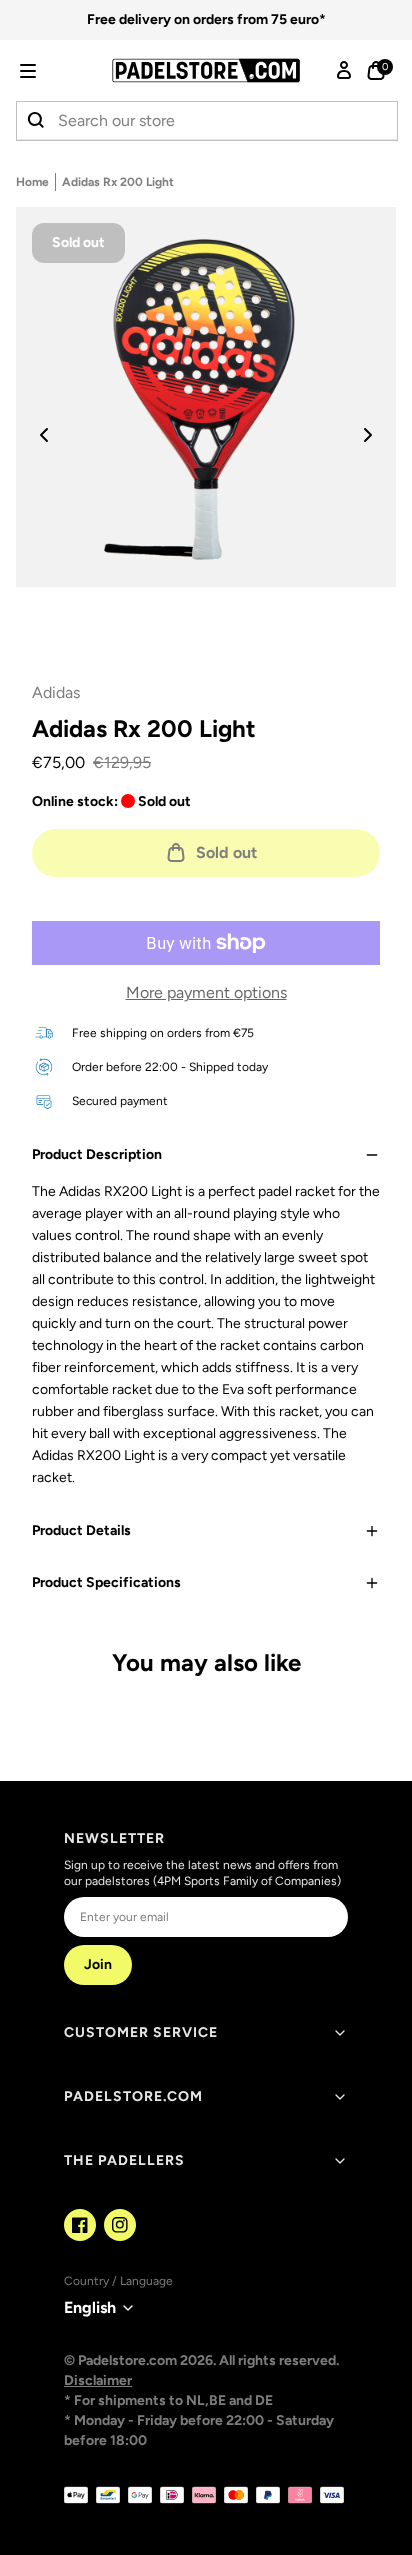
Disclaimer (98, 2380)
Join (98, 1964)
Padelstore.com (133, 2096)
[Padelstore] (206, 70)
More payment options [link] (206, 992)
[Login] (344, 71)
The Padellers (124, 2160)
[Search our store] (37, 121)
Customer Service (141, 2032)
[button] (56, 71)
